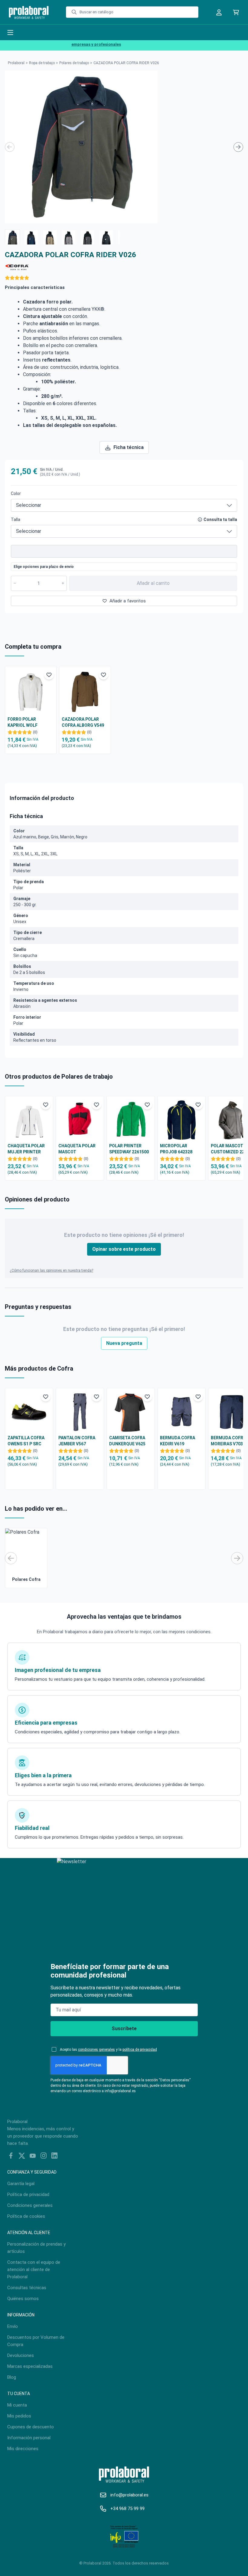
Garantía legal (21, 2184)
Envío (13, 2326)
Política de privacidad (28, 2194)
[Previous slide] (10, 147)
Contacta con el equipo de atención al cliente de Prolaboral (34, 2270)
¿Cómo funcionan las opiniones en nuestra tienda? (51, 1270)
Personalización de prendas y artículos (36, 2248)
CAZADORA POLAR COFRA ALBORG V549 (83, 722)
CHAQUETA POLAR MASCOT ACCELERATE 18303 (78, 1149)
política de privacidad (140, 2050)
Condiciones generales (30, 2205)
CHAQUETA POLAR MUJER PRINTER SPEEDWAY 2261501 (27, 1149)
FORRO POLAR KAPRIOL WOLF (23, 722)
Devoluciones (21, 2355)
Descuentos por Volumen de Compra (36, 2341)
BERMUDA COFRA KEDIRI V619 (178, 1441)
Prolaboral (16, 63)
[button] (12, 237)
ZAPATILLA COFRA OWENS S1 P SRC (26, 1441)
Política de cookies (26, 2216)
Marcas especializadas (30, 2366)
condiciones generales (96, 2050)
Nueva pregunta (124, 1343)
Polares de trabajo (74, 63)
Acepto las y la (108, 2050)
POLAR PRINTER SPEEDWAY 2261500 (129, 1149)
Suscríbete (124, 2029)
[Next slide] (238, 147)
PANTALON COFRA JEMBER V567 (77, 1441)
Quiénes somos (23, 2299)
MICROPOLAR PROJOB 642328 (176, 1149)
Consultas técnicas (27, 2288)
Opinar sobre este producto (124, 1249)
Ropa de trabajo (42, 63)
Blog (12, 2377)
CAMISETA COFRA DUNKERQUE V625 (127, 1441)
